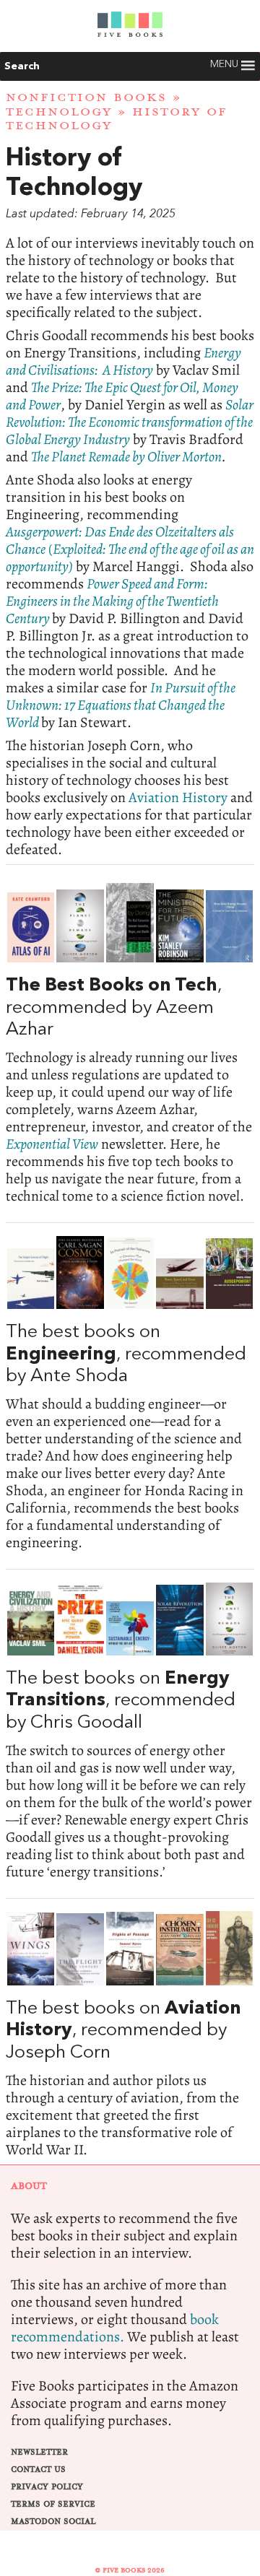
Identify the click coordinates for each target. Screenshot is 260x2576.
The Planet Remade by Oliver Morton (126, 457)
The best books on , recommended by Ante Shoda (130, 1393)
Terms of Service (53, 2504)
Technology (59, 112)
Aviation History (178, 797)
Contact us (38, 2470)
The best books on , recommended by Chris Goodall (130, 1731)
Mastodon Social (53, 2521)
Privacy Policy (47, 2487)
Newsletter (39, 2452)
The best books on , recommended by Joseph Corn (130, 2035)
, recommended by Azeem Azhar (130, 1044)
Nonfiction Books (86, 97)
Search (22, 66)
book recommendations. (115, 2328)
